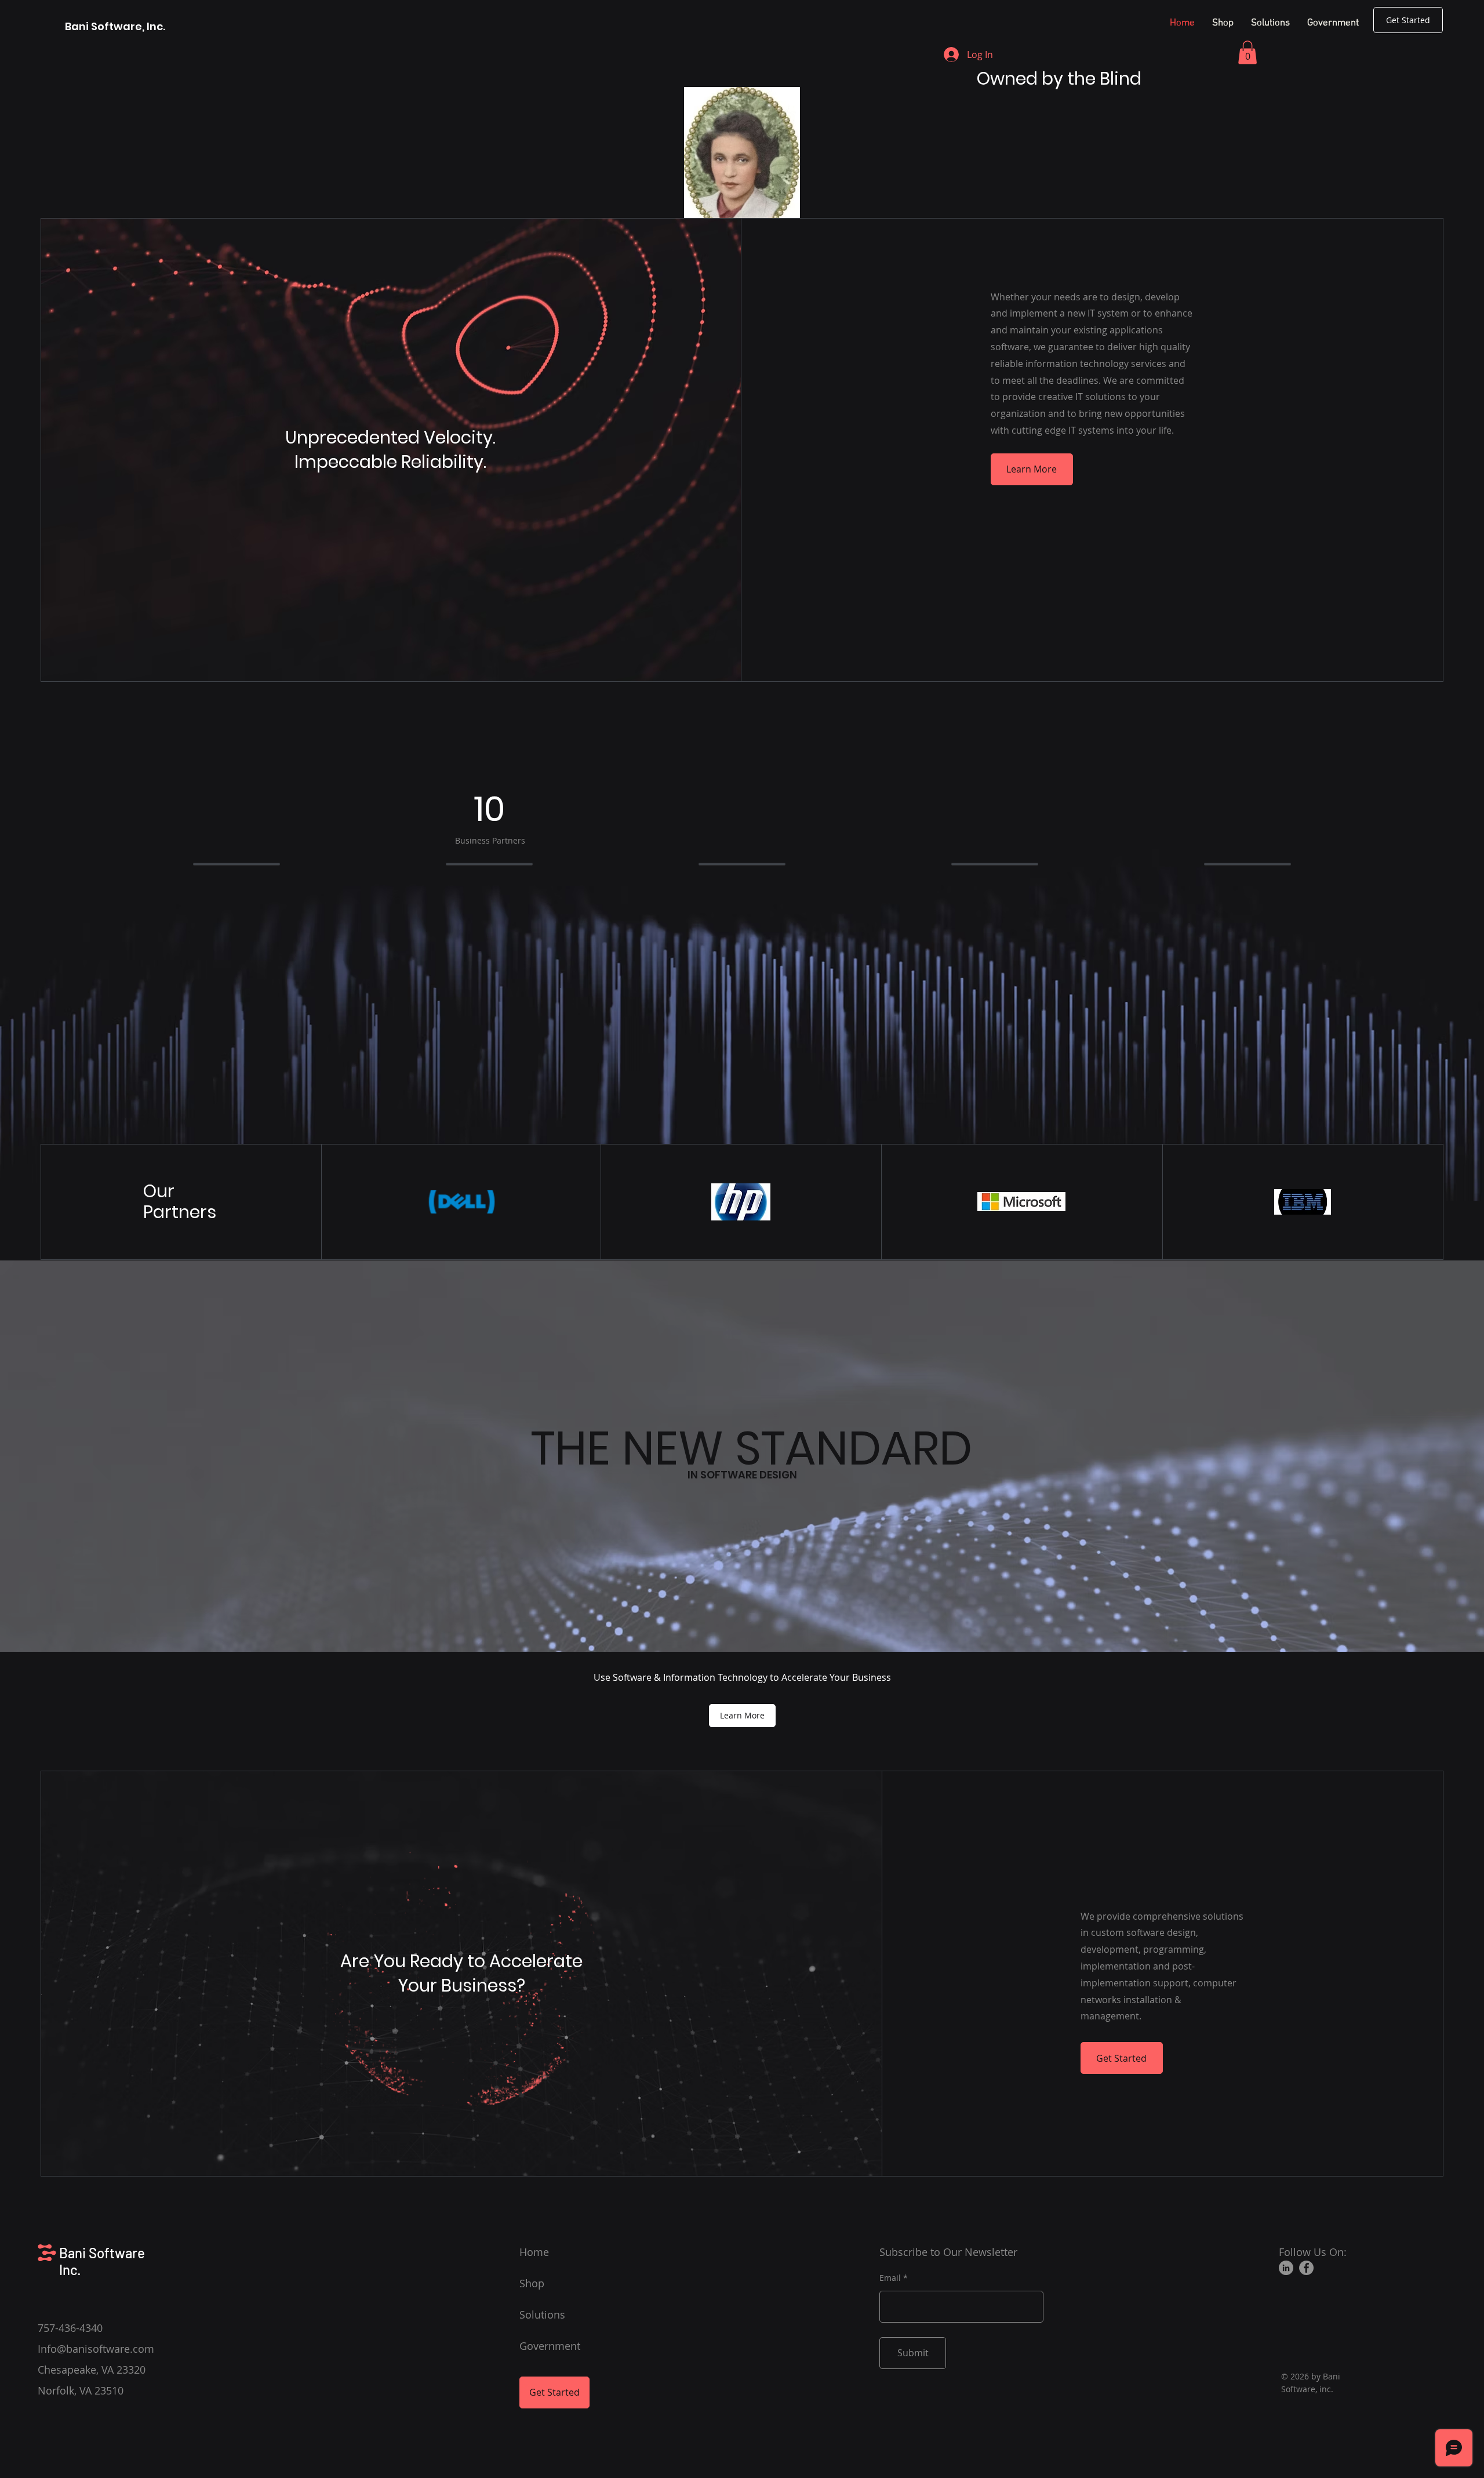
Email (890, 2278)
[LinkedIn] (1286, 2268)
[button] (1247, 52)
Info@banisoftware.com (96, 2349)
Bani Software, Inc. (116, 26)
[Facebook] (1306, 2268)
